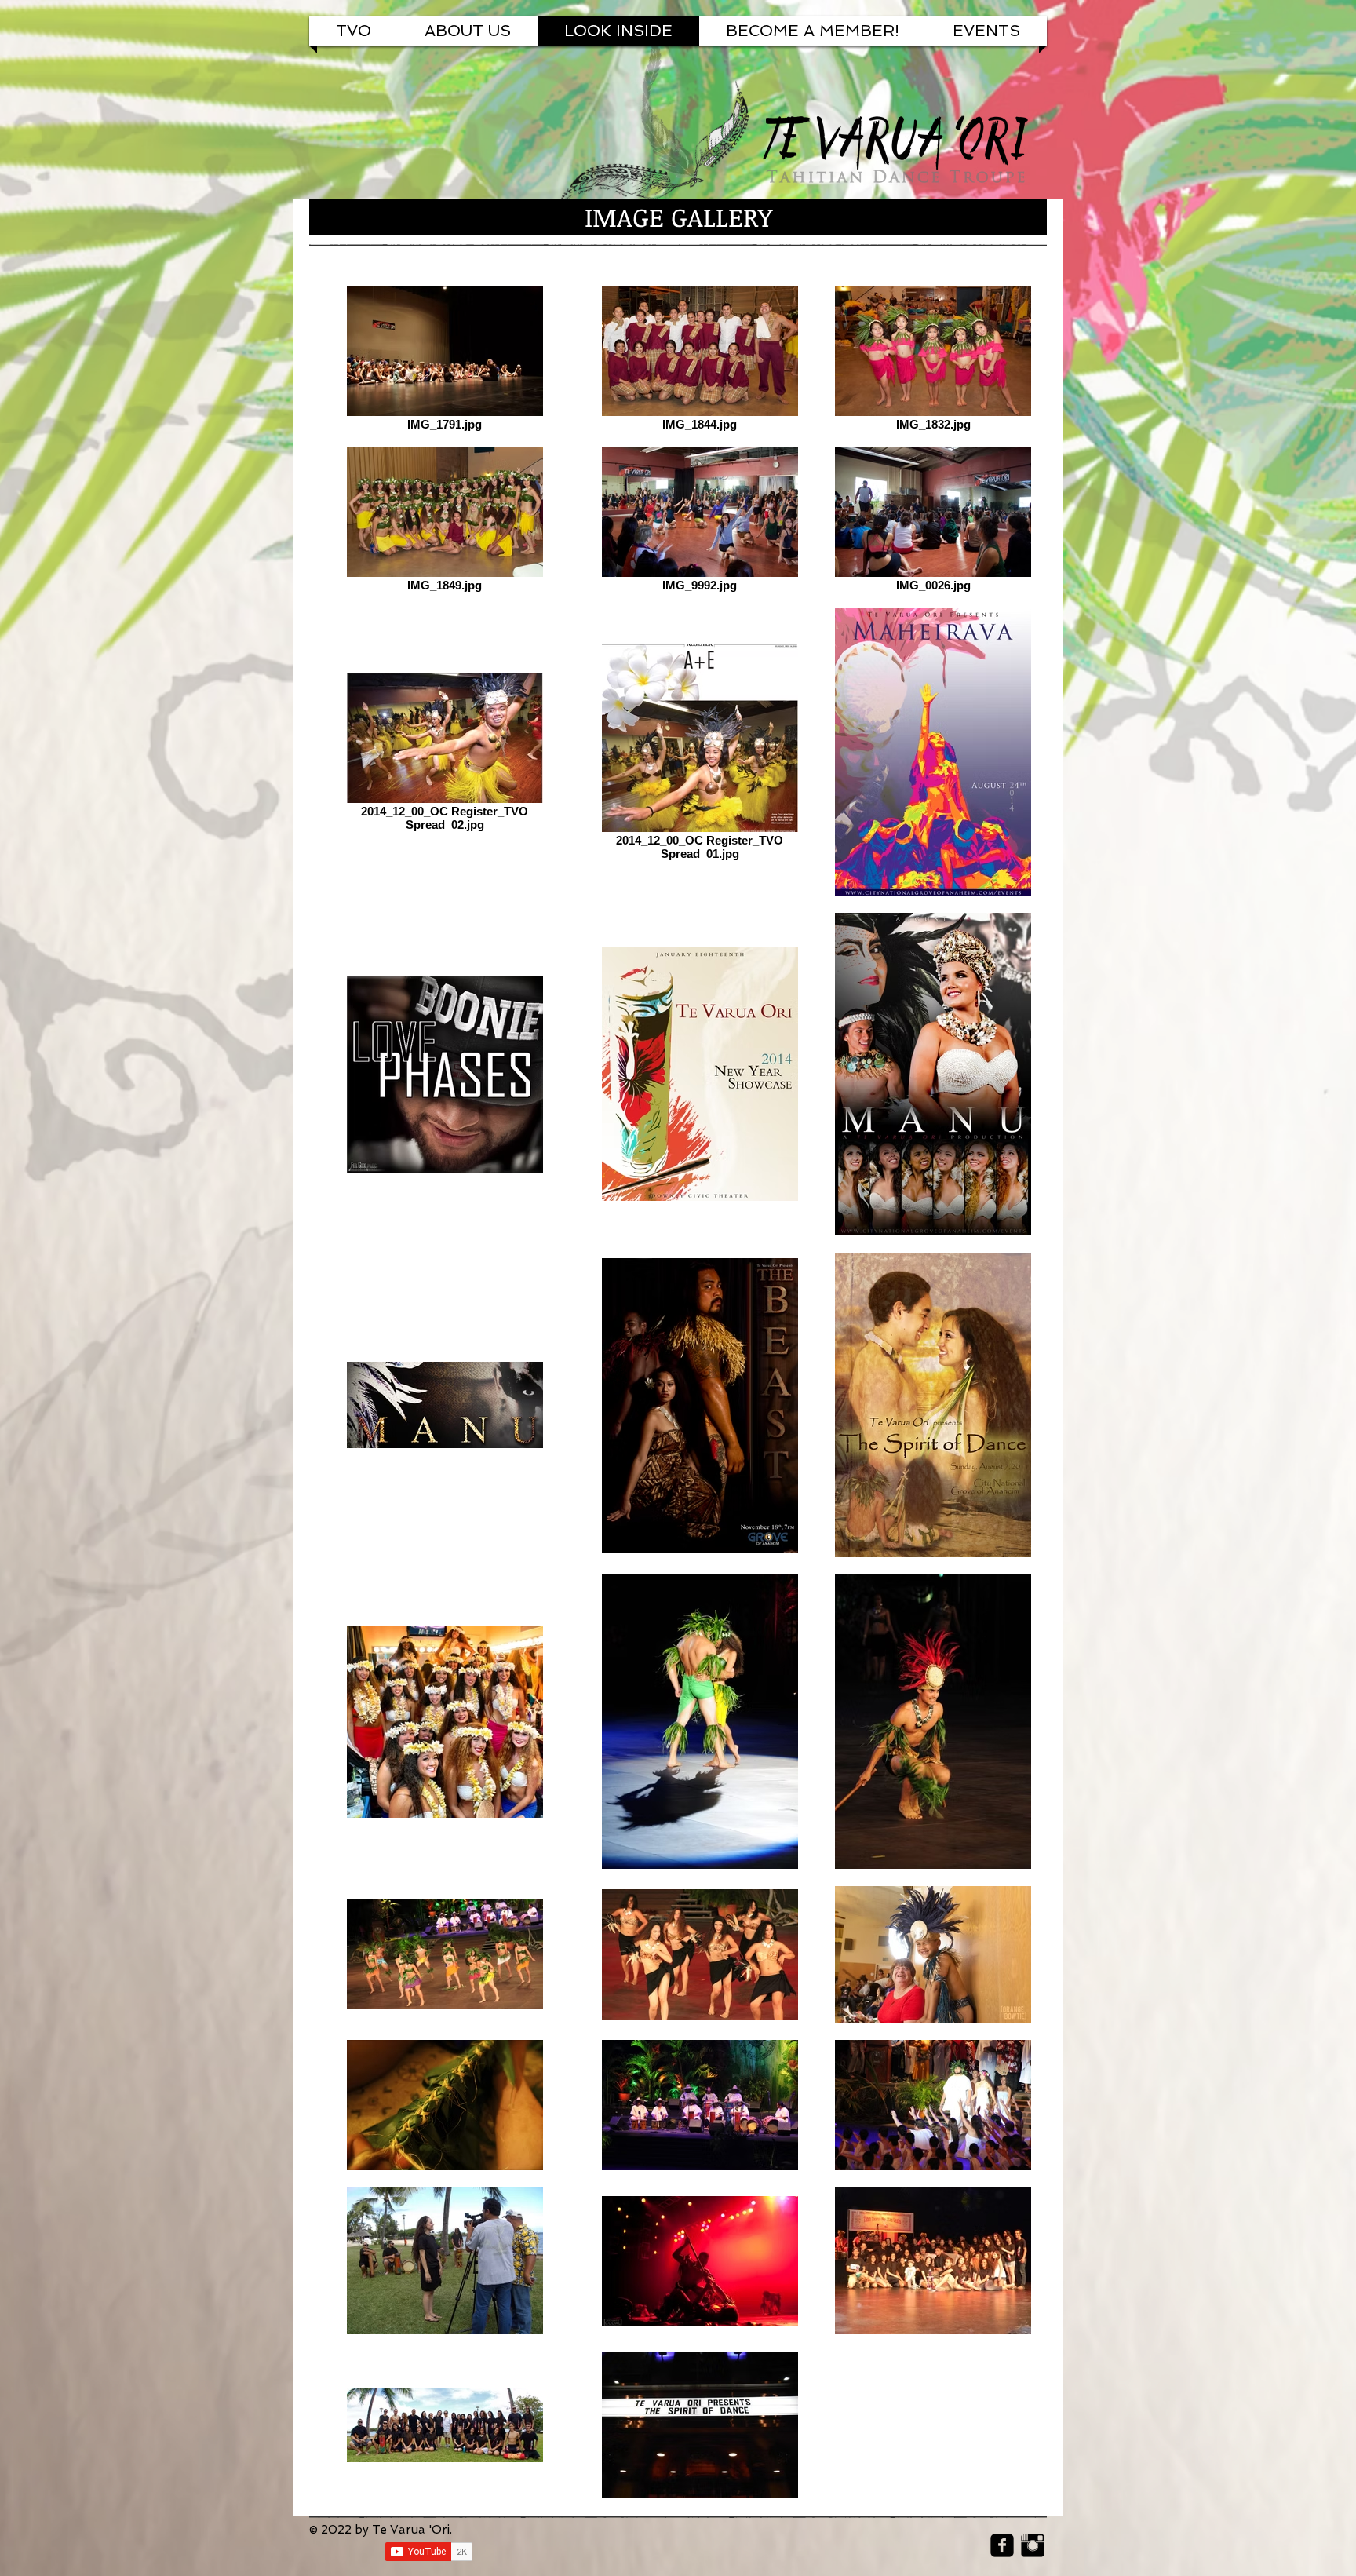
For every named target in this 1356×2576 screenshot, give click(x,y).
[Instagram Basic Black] (1033, 2545)
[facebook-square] (1002, 2545)
